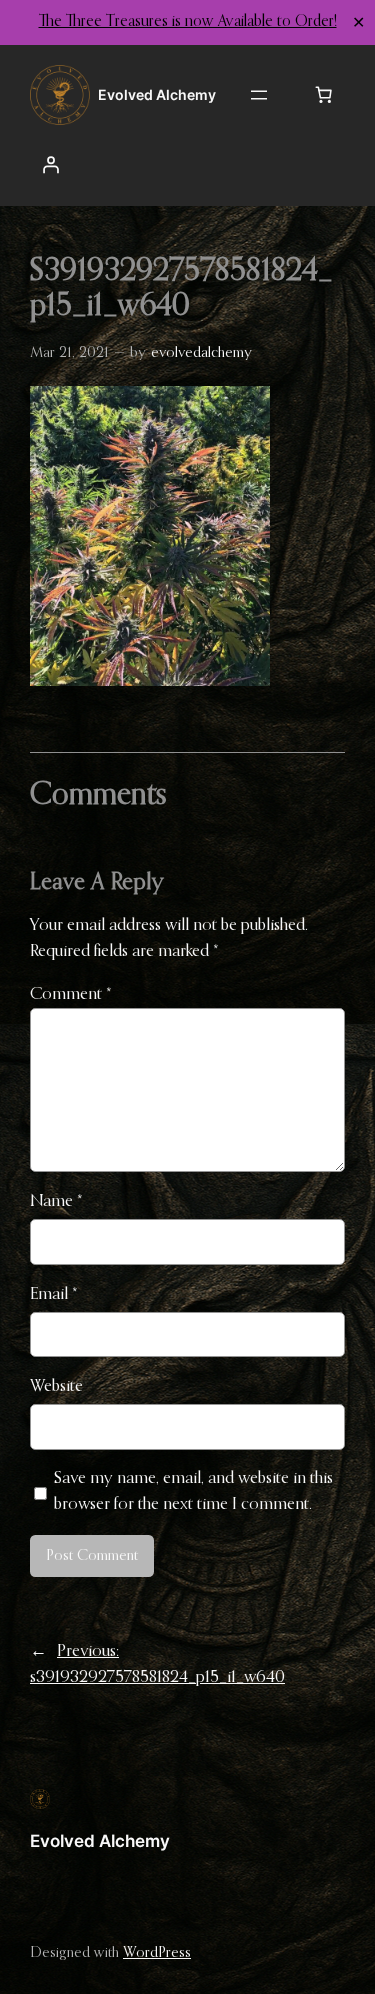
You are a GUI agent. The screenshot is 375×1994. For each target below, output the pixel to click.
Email (54, 1294)
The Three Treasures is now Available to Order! (188, 22)
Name (56, 1201)
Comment (71, 994)
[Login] (51, 165)
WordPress (157, 1953)
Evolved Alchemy (100, 1841)
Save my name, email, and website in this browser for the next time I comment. (193, 1491)
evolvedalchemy (201, 353)
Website (56, 1386)
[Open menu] (259, 95)
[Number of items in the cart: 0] (324, 95)
